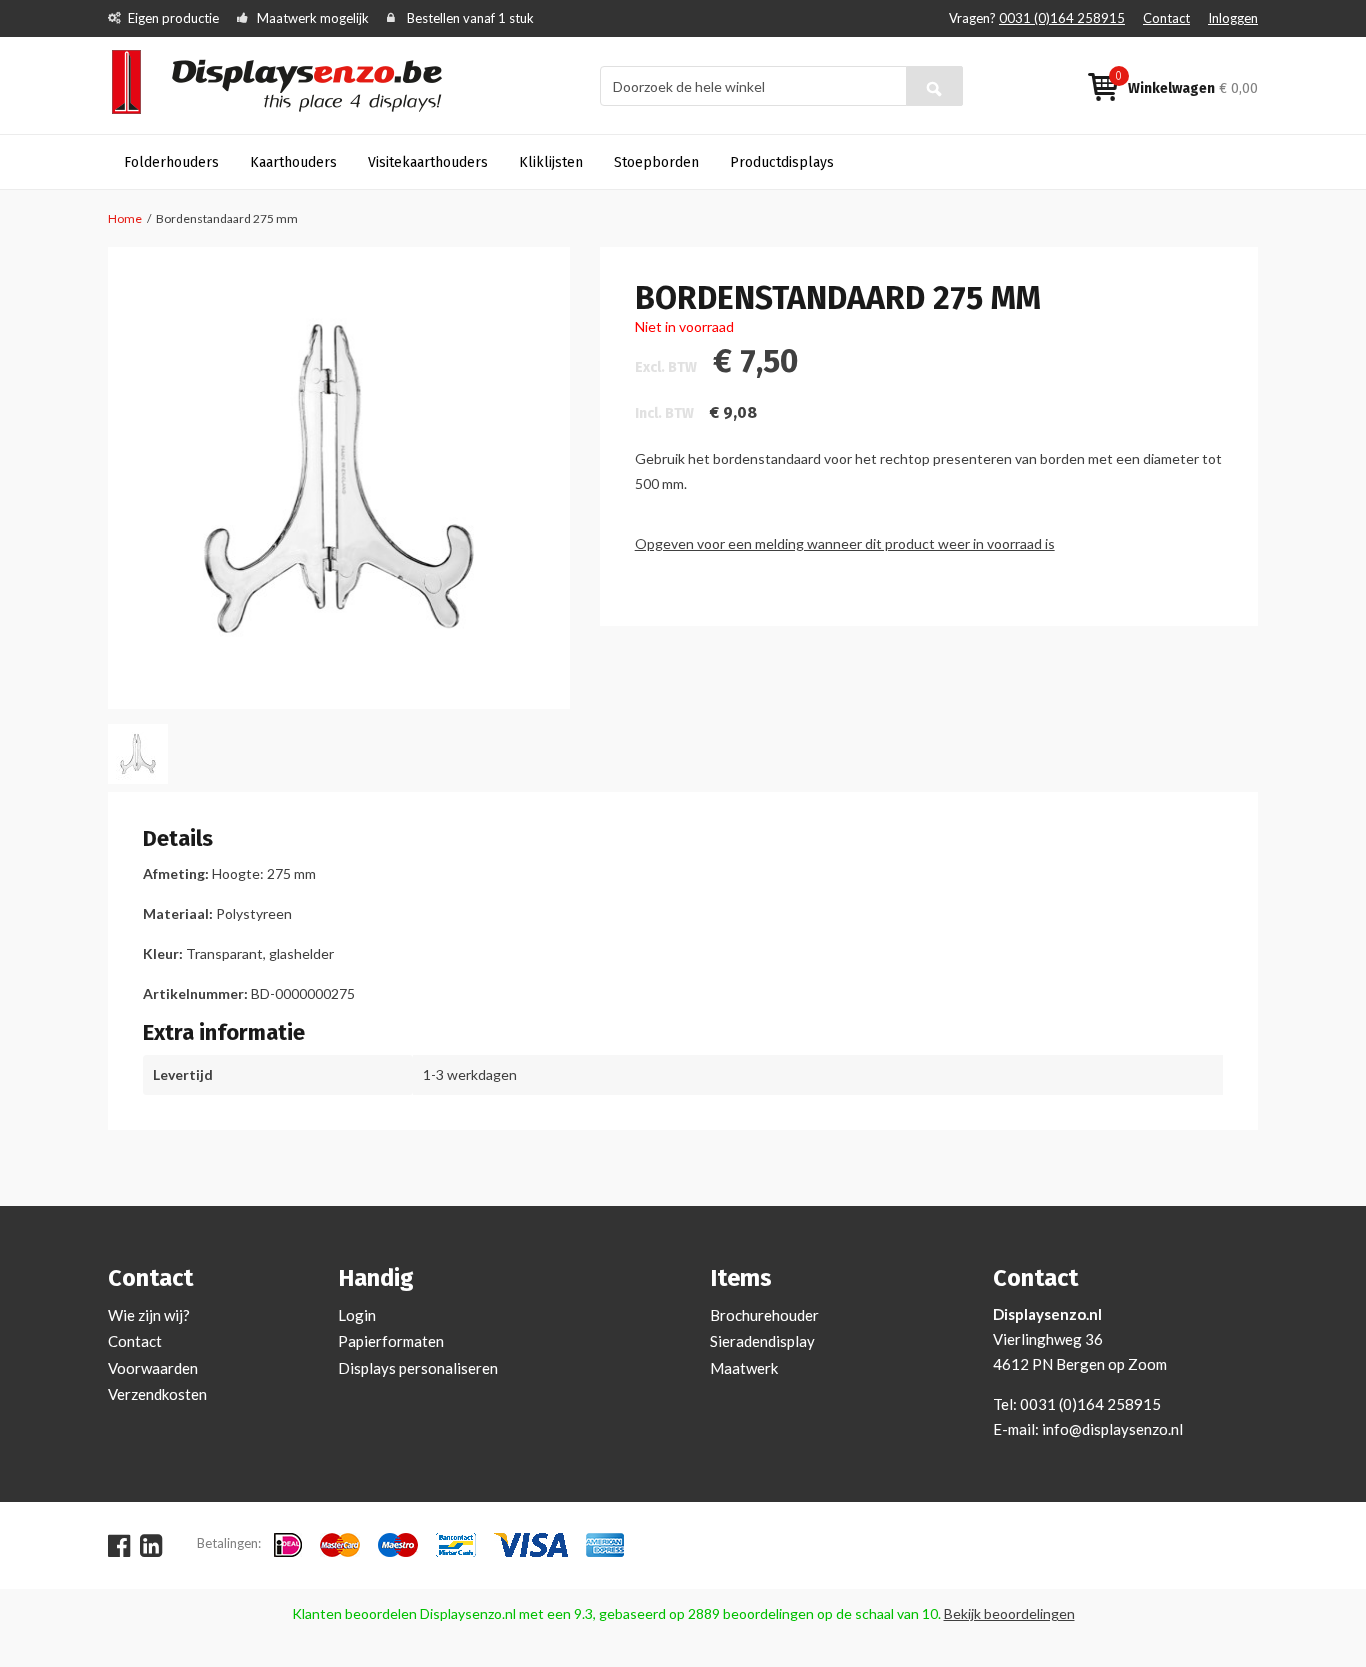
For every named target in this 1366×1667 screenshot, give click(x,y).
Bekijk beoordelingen (1009, 1613)
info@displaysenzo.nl (1112, 1429)
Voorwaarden (153, 1368)
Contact (1166, 18)
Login (357, 1315)
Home (125, 218)
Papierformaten (391, 1341)
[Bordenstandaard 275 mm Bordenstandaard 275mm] (138, 754)
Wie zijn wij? (149, 1315)
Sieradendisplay (762, 1341)
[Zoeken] (934, 86)
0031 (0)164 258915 (1062, 18)
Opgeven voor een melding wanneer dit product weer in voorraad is (845, 543)
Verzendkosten (157, 1394)
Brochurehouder (764, 1315)
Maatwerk (744, 1368)
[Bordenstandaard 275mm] (339, 478)
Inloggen (1233, 18)
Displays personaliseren (418, 1368)
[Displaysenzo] (289, 85)
